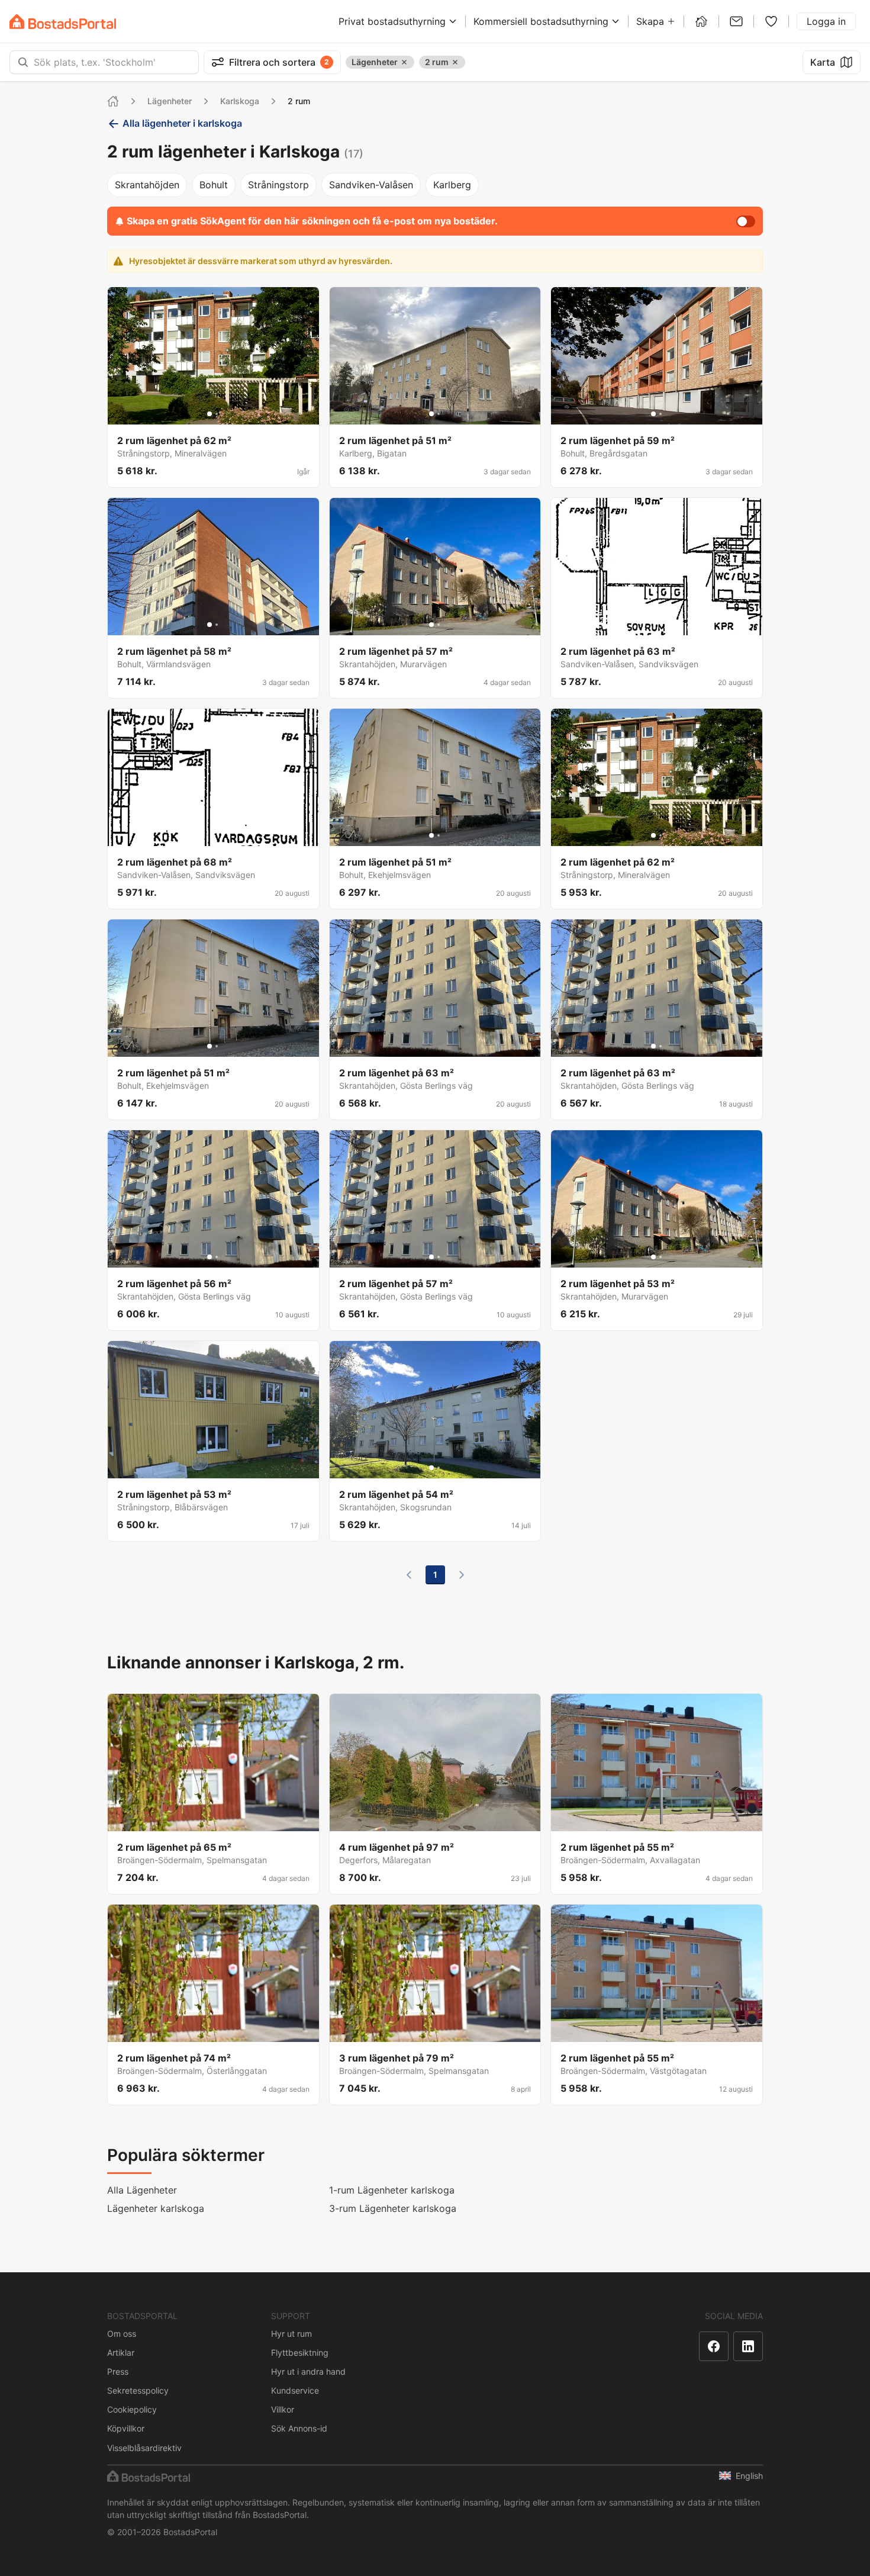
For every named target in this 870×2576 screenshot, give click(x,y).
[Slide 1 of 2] (210, 414)
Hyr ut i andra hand (308, 2371)
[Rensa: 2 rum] (455, 62)
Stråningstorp (278, 185)
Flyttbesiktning (300, 2353)
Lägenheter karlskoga (156, 2208)
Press (118, 2371)
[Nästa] (462, 1575)
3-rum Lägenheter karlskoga (393, 2208)
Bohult (214, 185)
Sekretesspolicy (138, 2390)
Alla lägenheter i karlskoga (182, 123)
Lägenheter (170, 101)
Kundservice (295, 2390)
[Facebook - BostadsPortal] (714, 2346)
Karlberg (452, 185)
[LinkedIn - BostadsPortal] (748, 2346)
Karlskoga (240, 101)
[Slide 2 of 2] (217, 414)
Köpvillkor (126, 2428)
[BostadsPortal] (63, 22)
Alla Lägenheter (142, 2190)
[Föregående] (409, 1575)
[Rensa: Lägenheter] (404, 62)
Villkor (283, 2409)
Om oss (122, 2334)
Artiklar (121, 2353)
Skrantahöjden (147, 185)
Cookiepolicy (132, 2409)
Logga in (826, 21)
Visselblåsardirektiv (144, 2448)
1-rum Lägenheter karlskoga (392, 2190)
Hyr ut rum (291, 2334)
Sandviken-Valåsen (371, 185)
